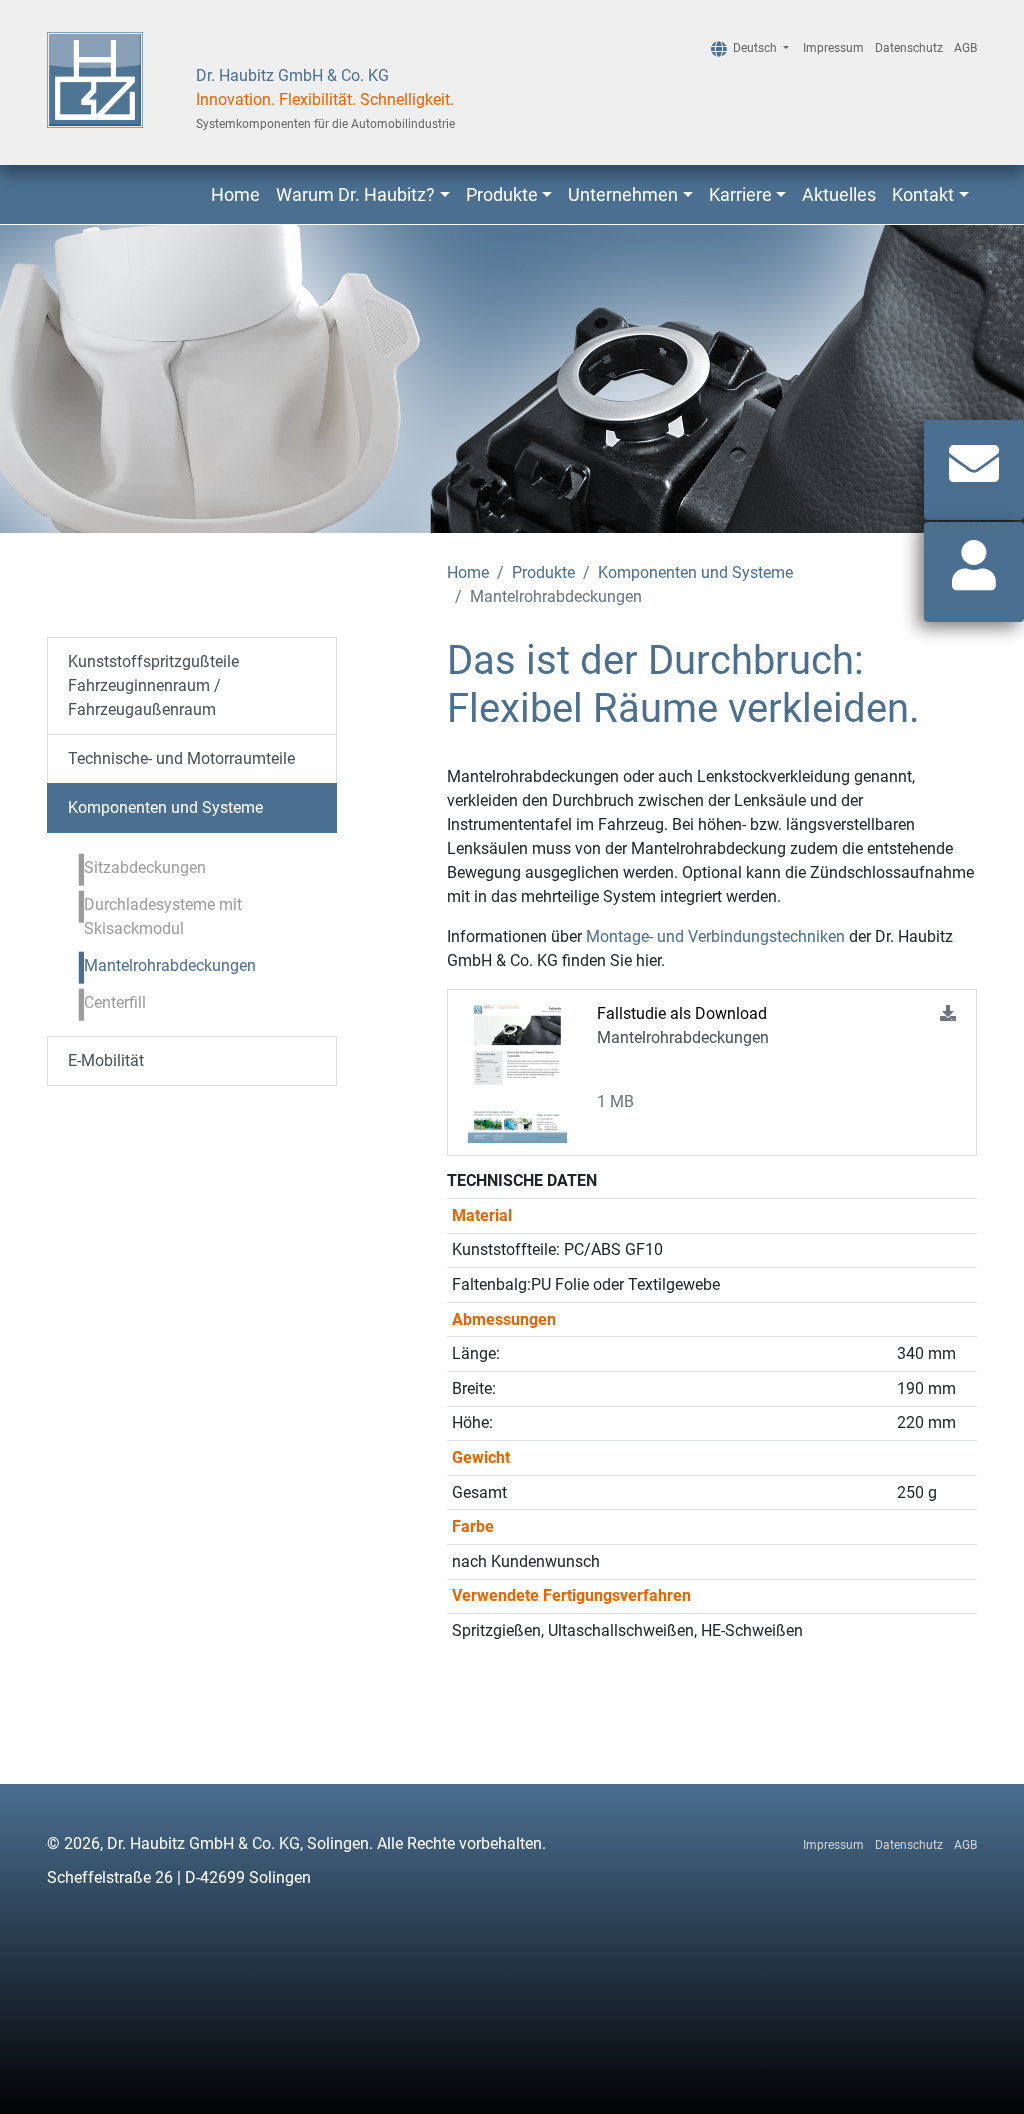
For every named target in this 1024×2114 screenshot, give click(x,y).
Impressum (833, 48)
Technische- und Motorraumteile (181, 758)
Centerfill (115, 1002)
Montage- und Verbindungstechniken (715, 936)
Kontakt (923, 194)
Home (235, 194)
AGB (965, 48)
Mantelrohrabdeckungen (170, 965)
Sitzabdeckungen (145, 867)
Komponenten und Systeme (695, 572)
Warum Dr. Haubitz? (355, 194)
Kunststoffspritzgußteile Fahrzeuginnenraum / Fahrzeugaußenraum (153, 685)
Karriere (740, 194)
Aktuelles (839, 194)
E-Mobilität (106, 1060)
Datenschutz (909, 48)
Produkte (502, 194)
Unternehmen (623, 194)
